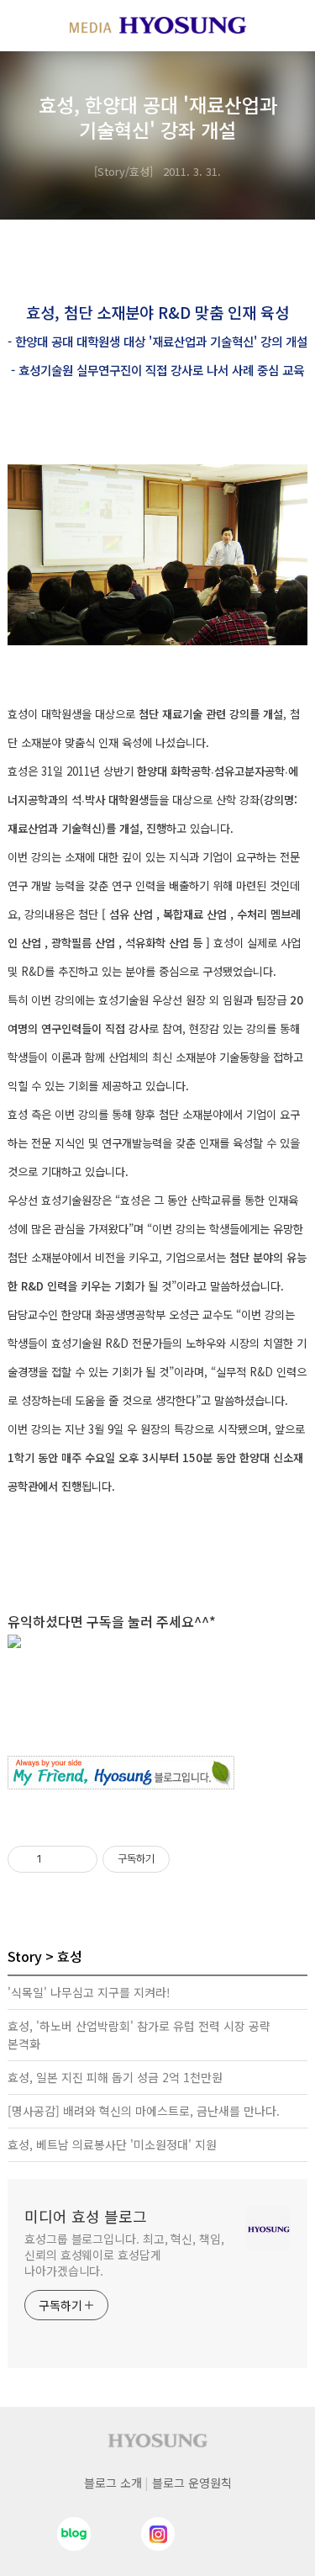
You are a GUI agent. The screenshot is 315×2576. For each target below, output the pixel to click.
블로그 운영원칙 (192, 2483)
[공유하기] (58, 1859)
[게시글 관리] (79, 1859)
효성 (70, 1956)
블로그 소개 (113, 2483)
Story (25, 1956)
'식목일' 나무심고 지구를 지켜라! (89, 1992)
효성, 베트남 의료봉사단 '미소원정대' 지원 (112, 2144)
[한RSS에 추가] (157, 1641)
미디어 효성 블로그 (86, 2216)
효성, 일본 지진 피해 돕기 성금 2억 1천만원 (115, 2077)
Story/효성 (123, 171)
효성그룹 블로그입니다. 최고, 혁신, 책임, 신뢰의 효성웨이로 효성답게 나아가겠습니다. (124, 2255)
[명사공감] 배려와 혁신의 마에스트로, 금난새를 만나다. (144, 2111)
